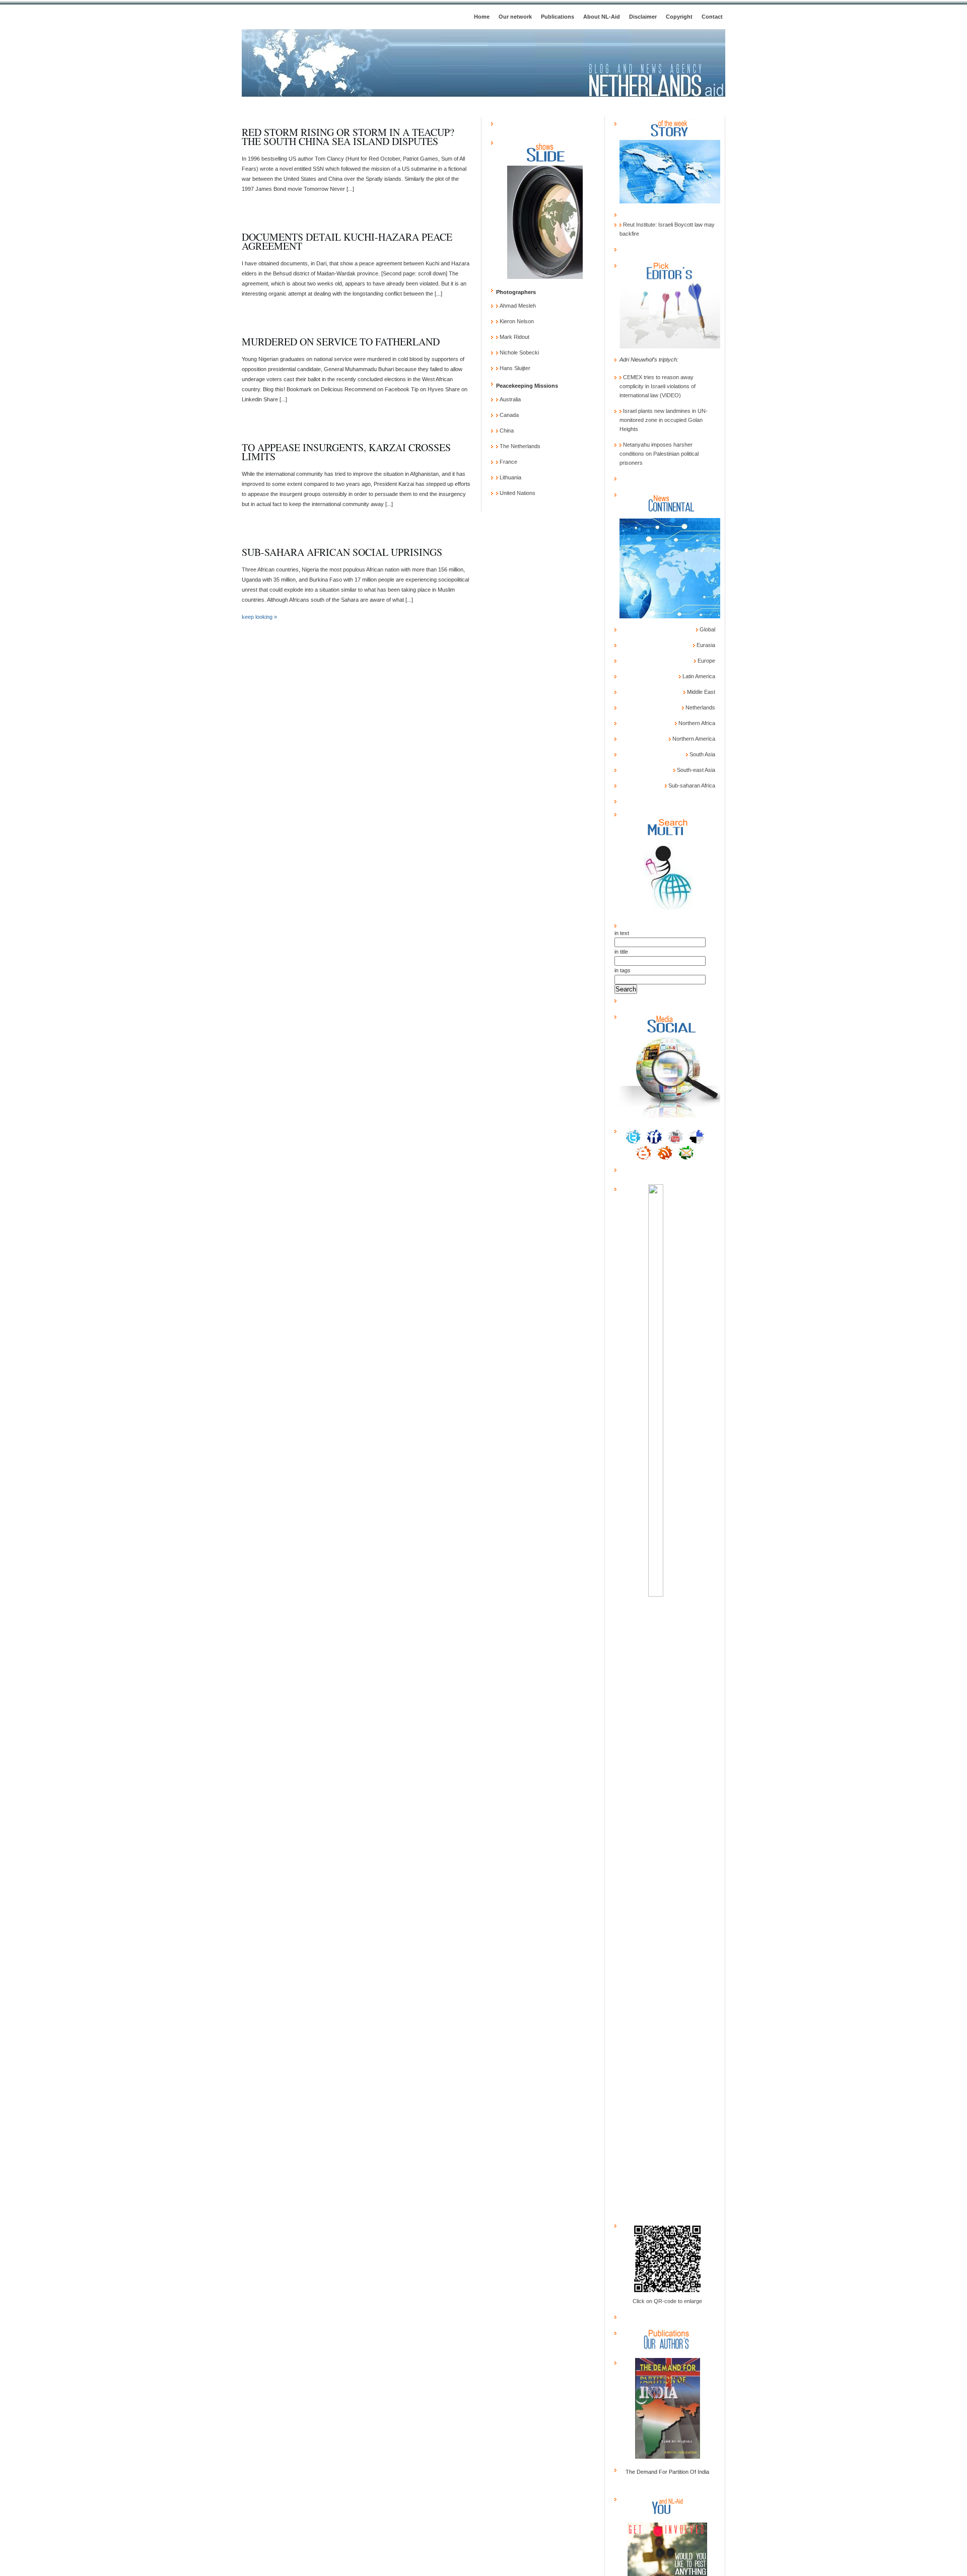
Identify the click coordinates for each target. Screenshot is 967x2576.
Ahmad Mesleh (517, 306)
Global (707, 629)
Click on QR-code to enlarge (667, 2301)
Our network (515, 17)
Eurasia (705, 645)
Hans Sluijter (514, 368)
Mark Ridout (514, 337)
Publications (558, 17)
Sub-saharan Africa (691, 785)
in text (622, 933)
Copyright (679, 17)
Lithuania (510, 477)
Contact (712, 17)
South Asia (702, 754)
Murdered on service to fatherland (341, 342)
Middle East (700, 692)
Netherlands (700, 707)
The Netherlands (519, 446)
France (508, 462)
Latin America (698, 676)
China (506, 431)
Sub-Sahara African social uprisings (342, 552)
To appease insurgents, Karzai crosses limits (346, 452)
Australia (509, 399)
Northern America (693, 739)
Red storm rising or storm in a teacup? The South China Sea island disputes (348, 137)
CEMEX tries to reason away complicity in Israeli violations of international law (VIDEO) (658, 386)
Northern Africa (696, 723)
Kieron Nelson (516, 321)
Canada (508, 415)
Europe (706, 661)
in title (621, 952)
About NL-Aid (602, 17)
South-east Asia (695, 770)
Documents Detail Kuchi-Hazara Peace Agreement (347, 241)
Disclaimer (643, 17)
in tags (623, 970)
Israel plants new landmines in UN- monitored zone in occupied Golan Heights (664, 420)
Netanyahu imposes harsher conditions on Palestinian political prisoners (659, 454)
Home (482, 17)
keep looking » (259, 617)
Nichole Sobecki (519, 352)
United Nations (517, 493)
